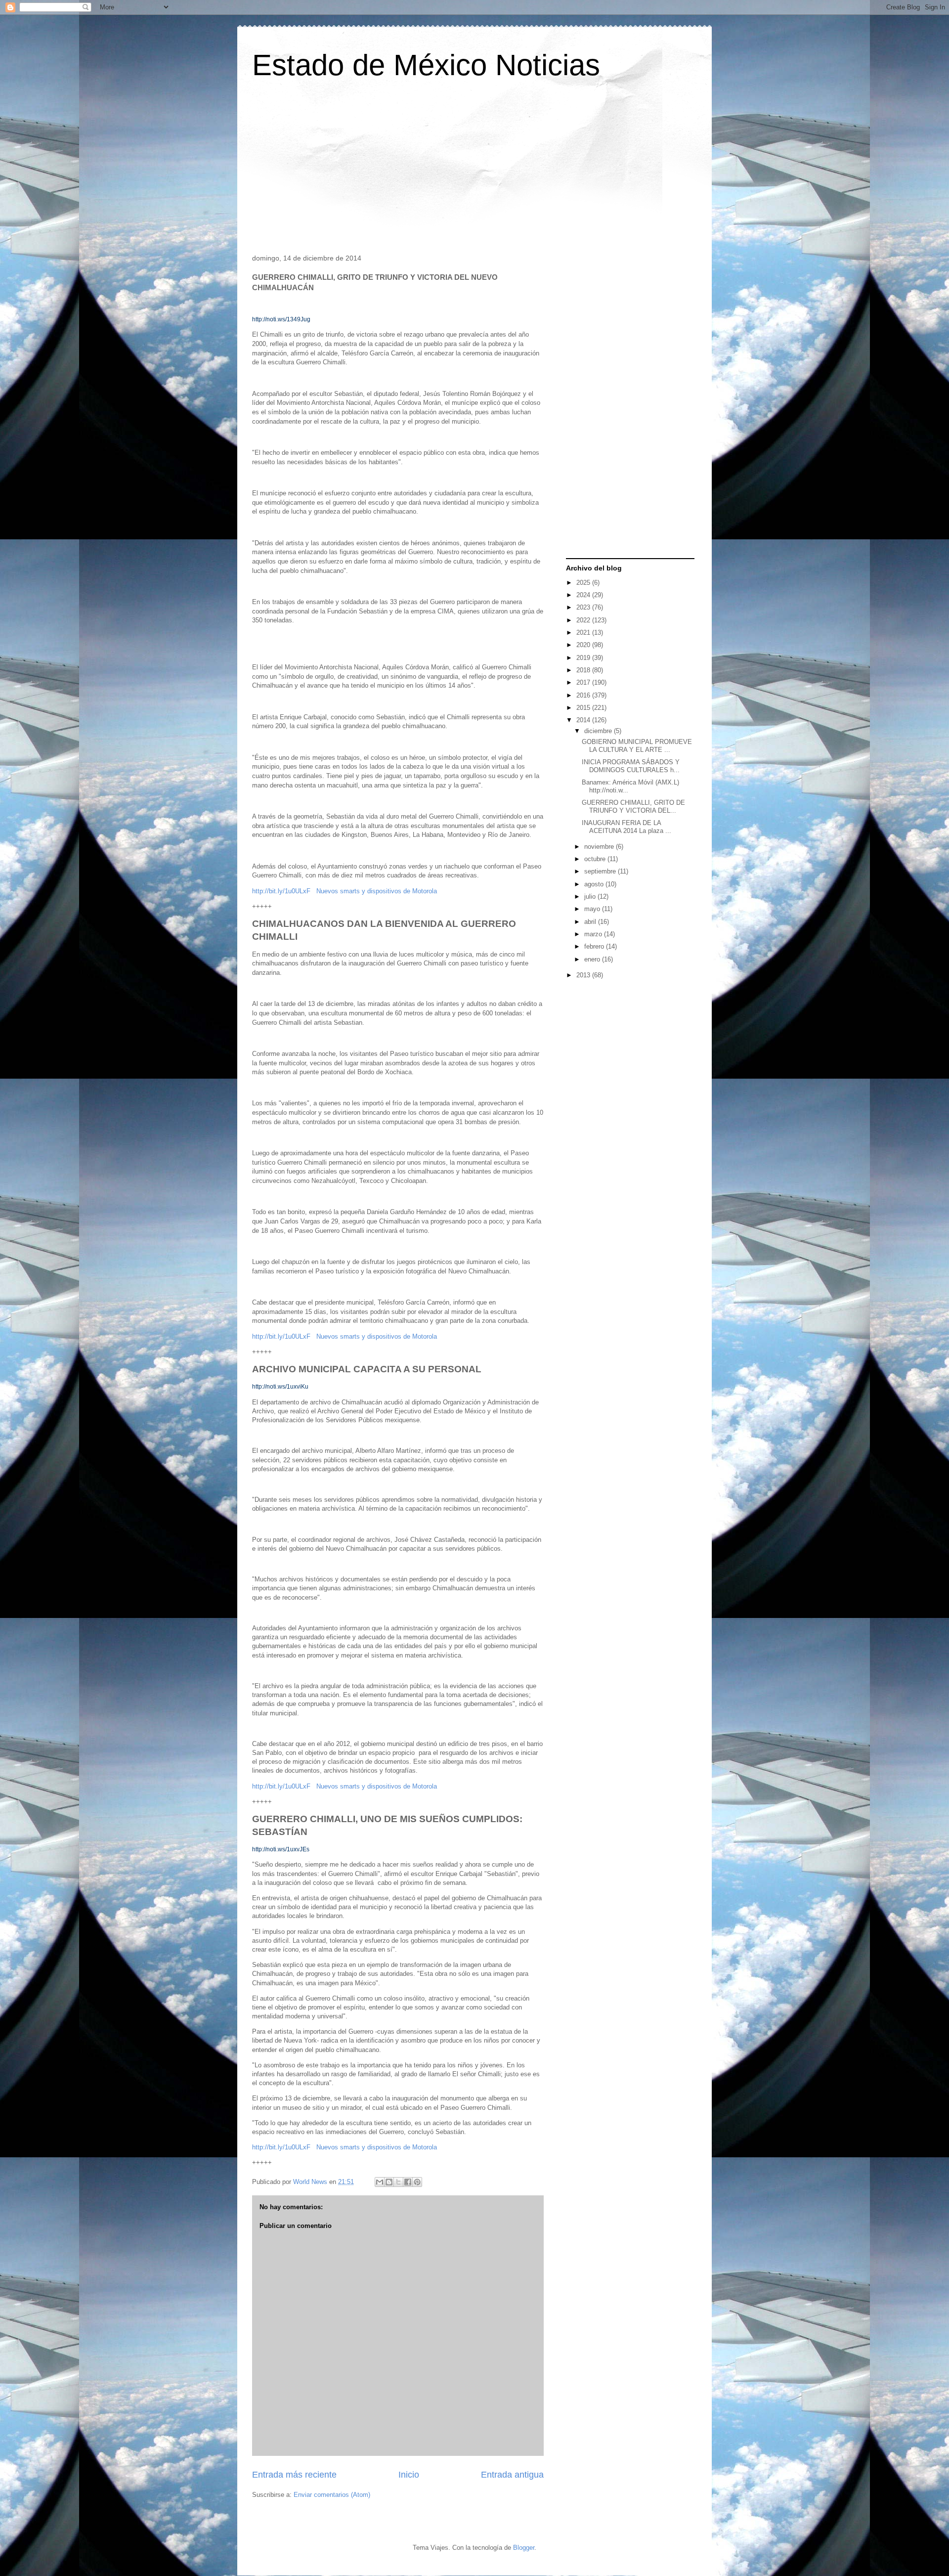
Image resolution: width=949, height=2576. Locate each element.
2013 (584, 975)
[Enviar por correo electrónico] (380, 2182)
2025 (584, 583)
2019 (584, 658)
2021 (584, 633)
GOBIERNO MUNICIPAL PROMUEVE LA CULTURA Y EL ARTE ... (637, 746)
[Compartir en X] (398, 2182)
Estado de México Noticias (426, 65)
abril (591, 922)
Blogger (524, 2548)
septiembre (601, 871)
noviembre (600, 847)
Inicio (409, 2475)
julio (591, 896)
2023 (584, 607)
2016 (584, 695)
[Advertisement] (474, 170)
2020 (584, 645)
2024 (584, 595)
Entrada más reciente (294, 2475)
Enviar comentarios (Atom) (332, 2495)
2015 (584, 708)
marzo (594, 934)
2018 (584, 670)
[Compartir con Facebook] (408, 2182)
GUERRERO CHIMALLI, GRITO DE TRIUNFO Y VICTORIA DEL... (633, 807)
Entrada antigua (512, 2475)
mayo (593, 909)
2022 (584, 620)
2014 (584, 720)
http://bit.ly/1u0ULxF (281, 891)
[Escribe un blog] (389, 2182)
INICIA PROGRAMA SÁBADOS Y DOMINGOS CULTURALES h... (631, 766)
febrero (595, 946)
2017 (584, 682)
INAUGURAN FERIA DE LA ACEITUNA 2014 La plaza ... (626, 827)
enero (593, 959)
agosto (595, 884)
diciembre (599, 731)
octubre (596, 859)
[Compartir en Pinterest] (417, 2182)
